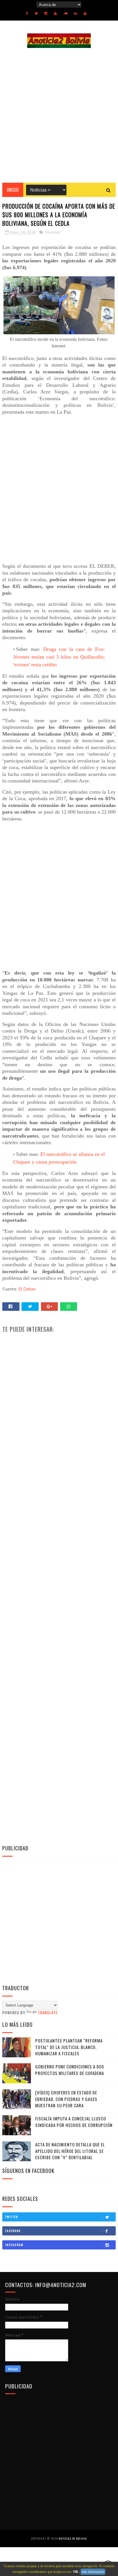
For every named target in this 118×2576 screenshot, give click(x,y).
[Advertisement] (59, 115)
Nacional (52, 232)
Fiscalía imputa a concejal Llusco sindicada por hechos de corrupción (74, 2122)
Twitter (12, 2217)
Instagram (14, 2245)
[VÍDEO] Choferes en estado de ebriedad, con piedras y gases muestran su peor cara (66, 2099)
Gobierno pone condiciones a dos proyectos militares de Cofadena (70, 2070)
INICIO (13, 190)
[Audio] (65, 13)
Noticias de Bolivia (73, 2538)
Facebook (13, 2231)
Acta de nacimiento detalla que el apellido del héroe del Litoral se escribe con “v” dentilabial (70, 2151)
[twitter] (36, 13)
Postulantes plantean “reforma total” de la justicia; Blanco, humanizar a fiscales (69, 2047)
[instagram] (46, 13)
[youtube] (55, 13)
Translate (48, 2012)
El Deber (27, 1289)
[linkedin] (76, 13)
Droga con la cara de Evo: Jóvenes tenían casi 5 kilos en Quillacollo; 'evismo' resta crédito (59, 657)
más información (93, 2572)
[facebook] (27, 13)
